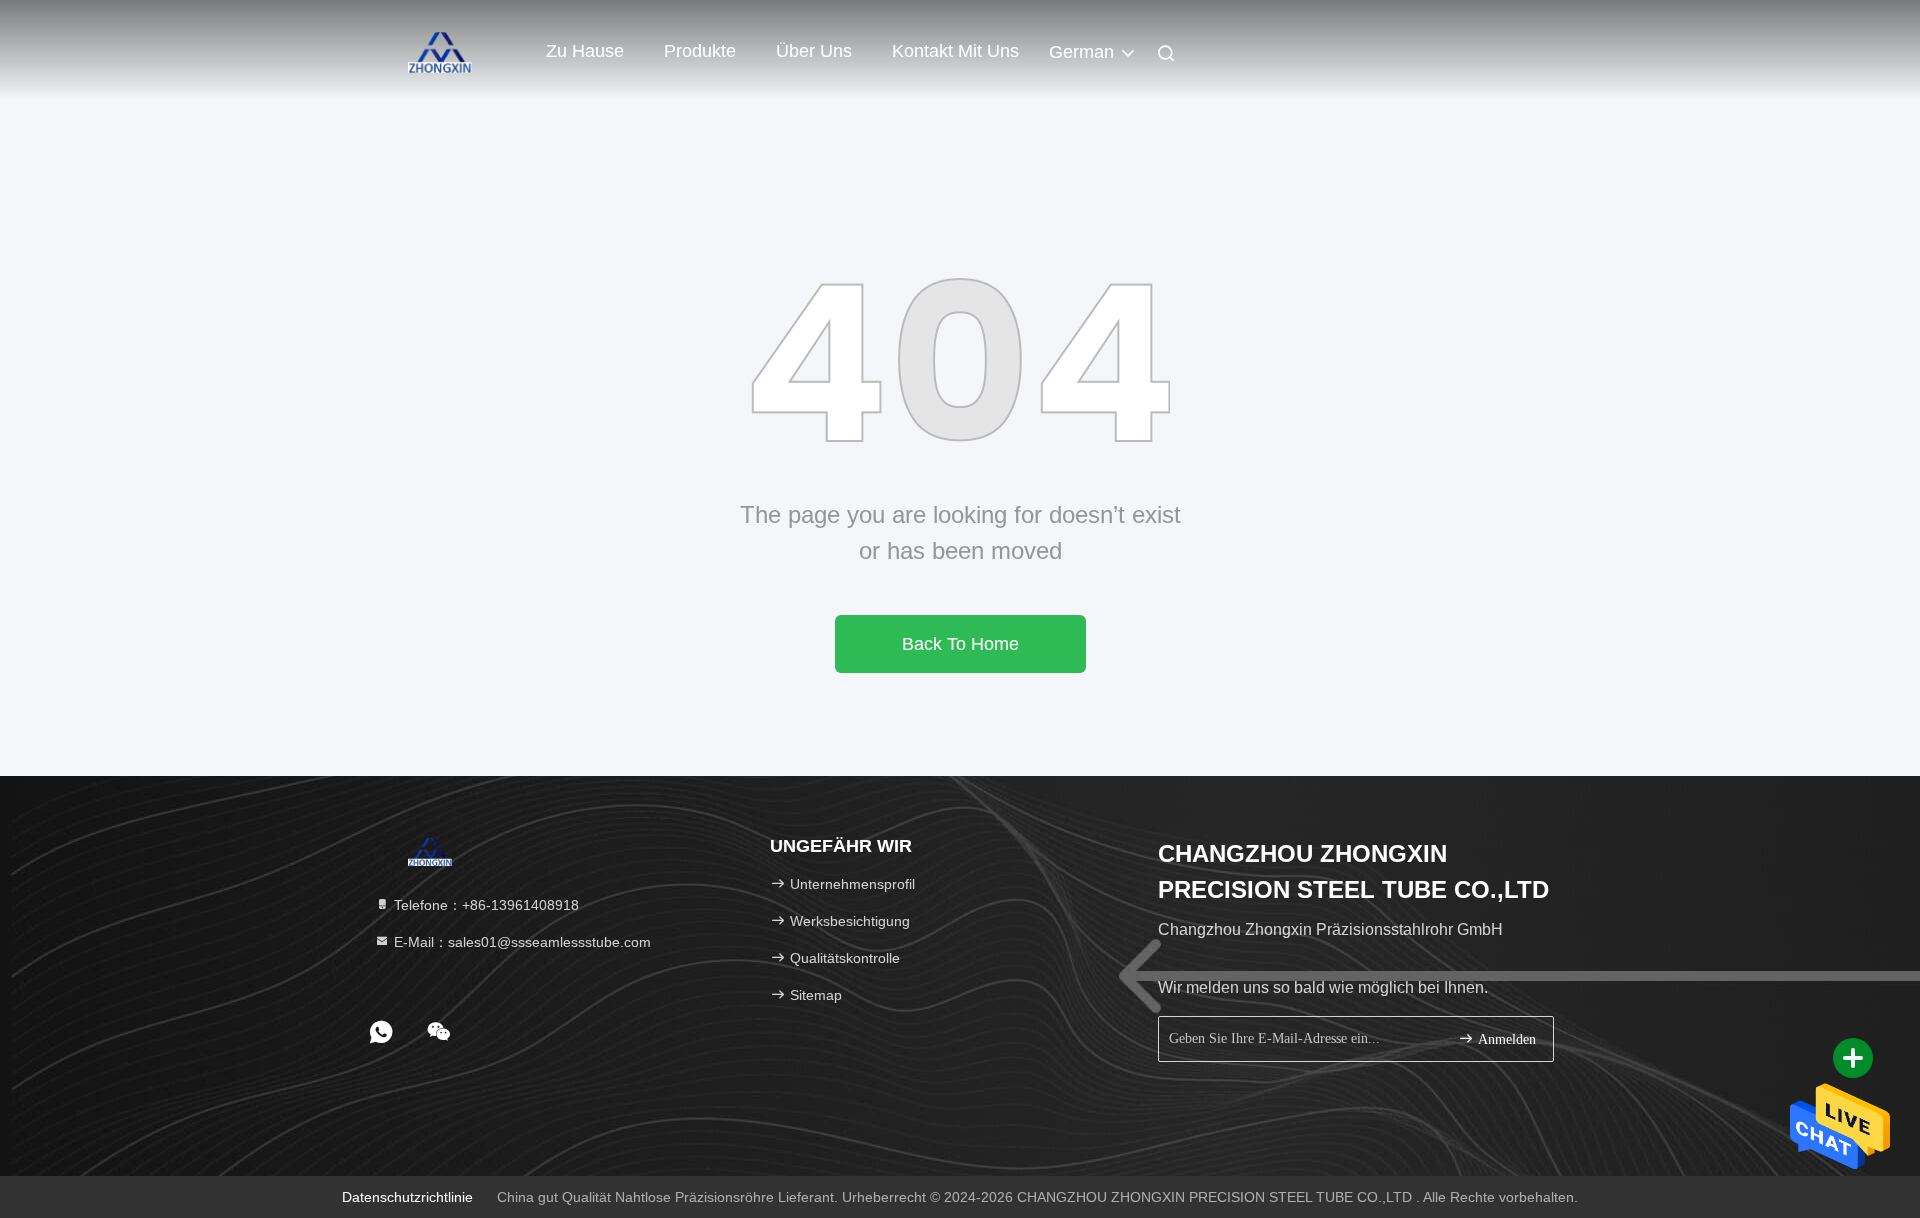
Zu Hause (585, 51)
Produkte (700, 51)
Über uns (814, 51)
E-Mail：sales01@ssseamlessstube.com (520, 942)
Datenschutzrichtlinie (407, 1197)
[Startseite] (440, 50)
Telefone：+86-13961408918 (484, 905)
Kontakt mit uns (955, 51)
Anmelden (1505, 1039)
